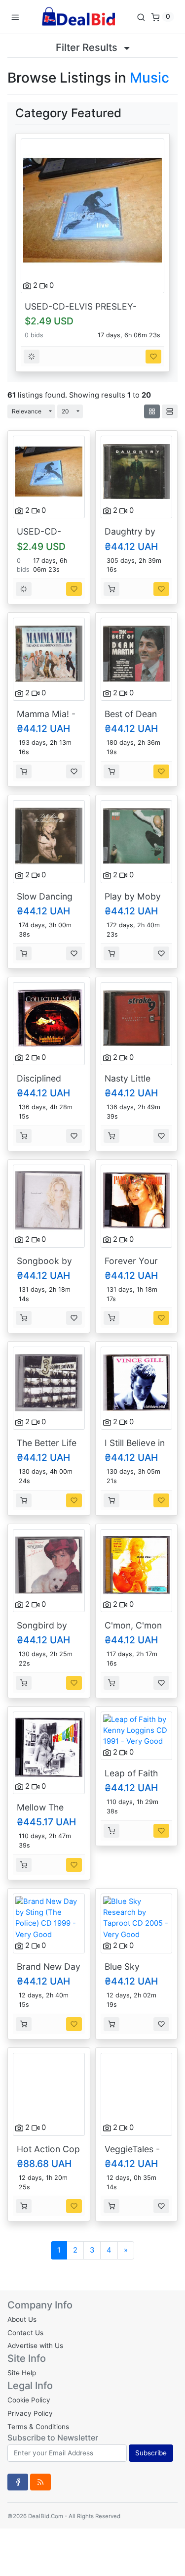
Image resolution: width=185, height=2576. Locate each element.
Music (149, 78)
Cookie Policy (29, 2400)
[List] (170, 411)
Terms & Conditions (38, 2427)
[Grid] (152, 411)
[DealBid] (78, 17)
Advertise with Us (35, 2346)
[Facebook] (18, 2482)
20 (65, 411)
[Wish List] (153, 357)
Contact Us (25, 2333)
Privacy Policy (30, 2413)
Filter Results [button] (88, 47)
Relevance (27, 411)
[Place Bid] (32, 357)
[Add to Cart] (111, 589)
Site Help (22, 2373)
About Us (22, 2319)
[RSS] (40, 2482)
